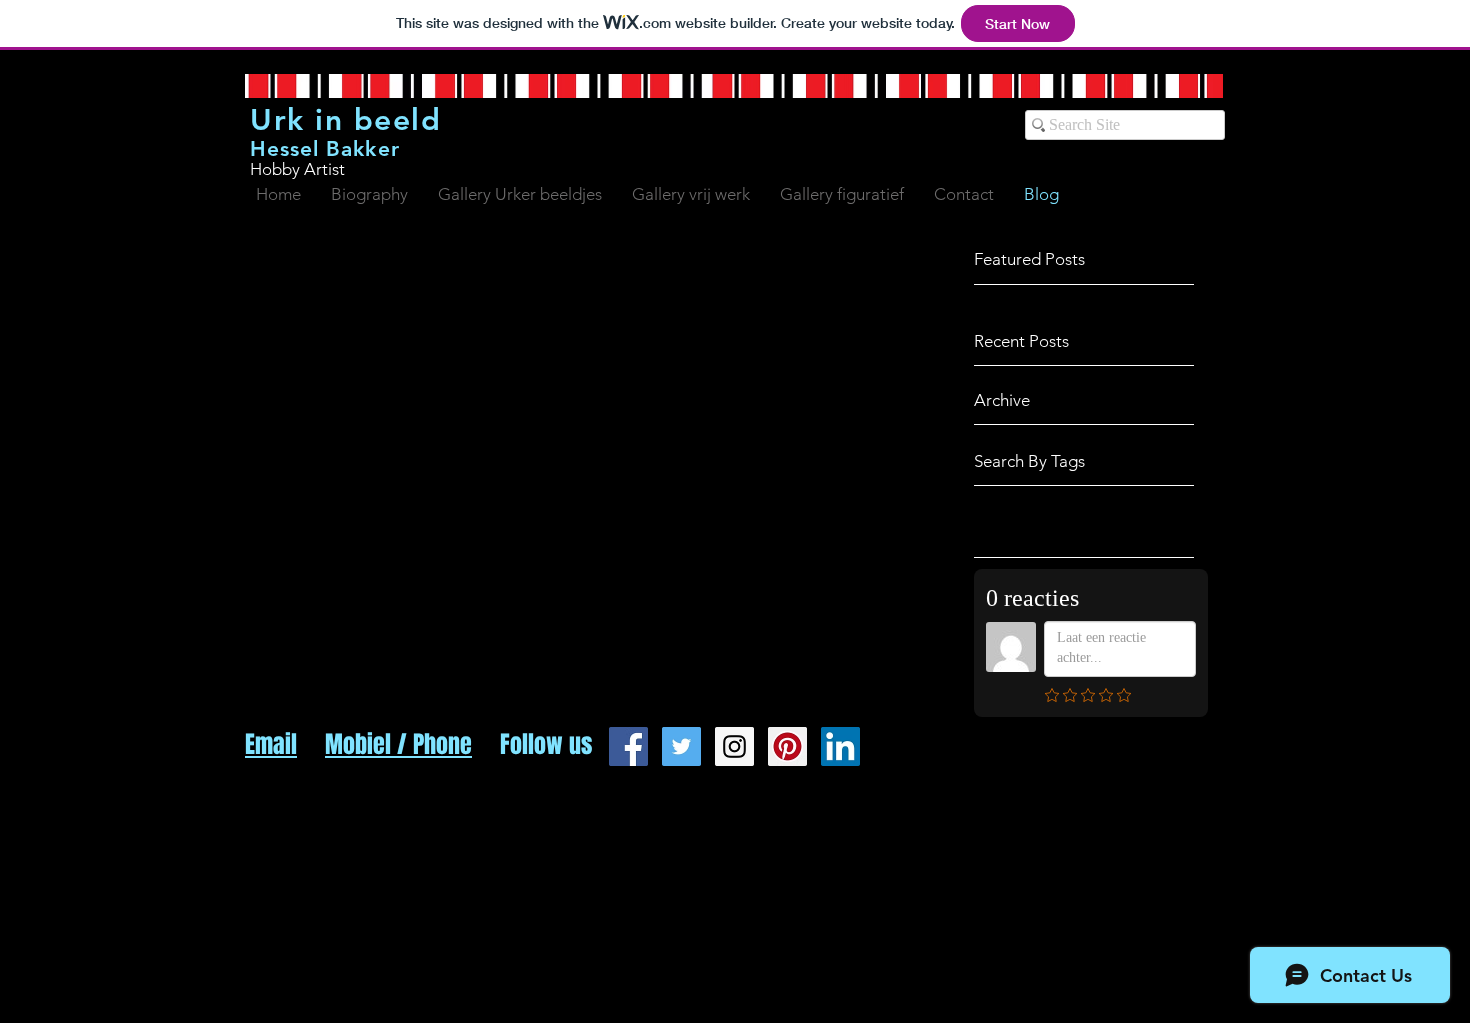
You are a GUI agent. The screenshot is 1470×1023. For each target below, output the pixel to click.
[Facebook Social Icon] (628, 746)
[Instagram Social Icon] (734, 746)
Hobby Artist (297, 169)
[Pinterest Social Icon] (787, 746)
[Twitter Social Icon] (681, 746)
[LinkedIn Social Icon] (840, 746)
